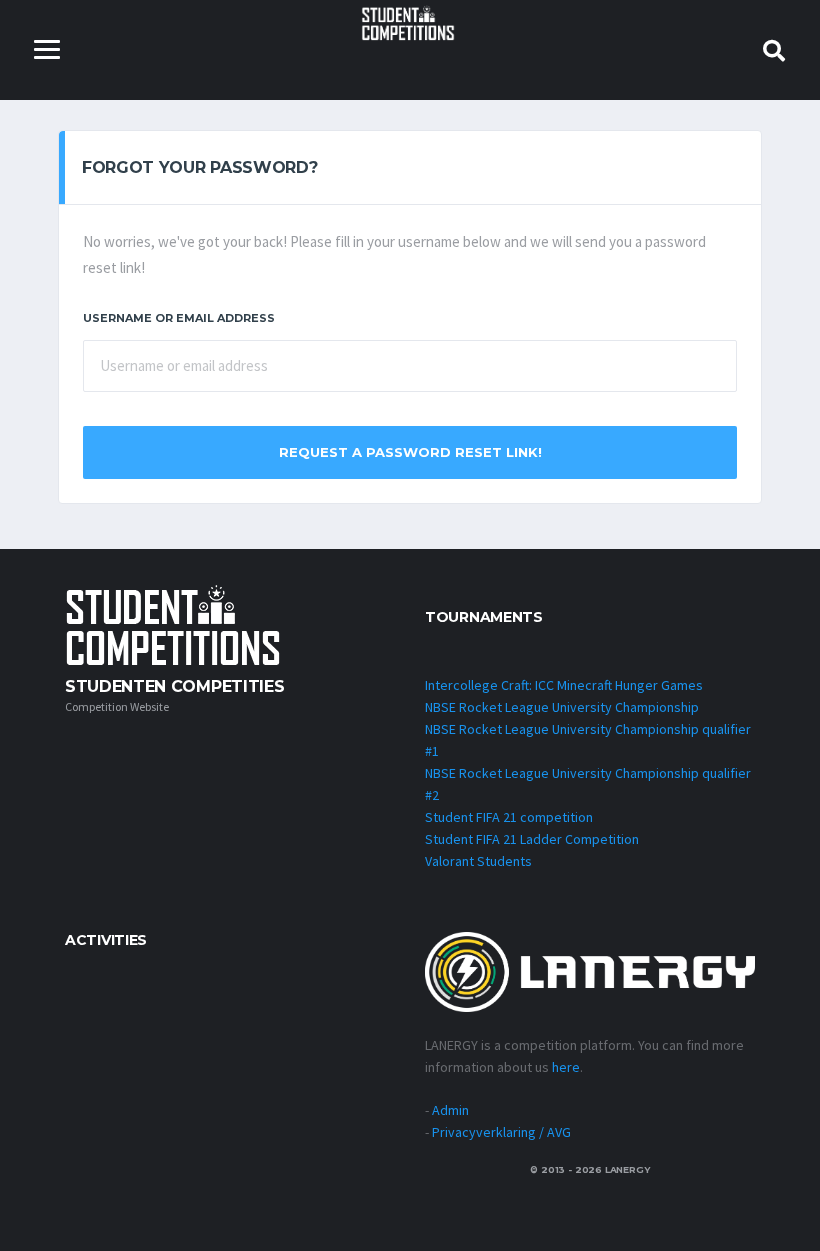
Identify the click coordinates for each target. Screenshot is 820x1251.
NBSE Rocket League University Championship (562, 707)
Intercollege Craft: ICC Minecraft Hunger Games (564, 685)
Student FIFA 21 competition (509, 817)
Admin (450, 1110)
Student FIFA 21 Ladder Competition (532, 839)
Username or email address (179, 318)
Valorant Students (478, 861)
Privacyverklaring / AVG (501, 1132)
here (566, 1067)
